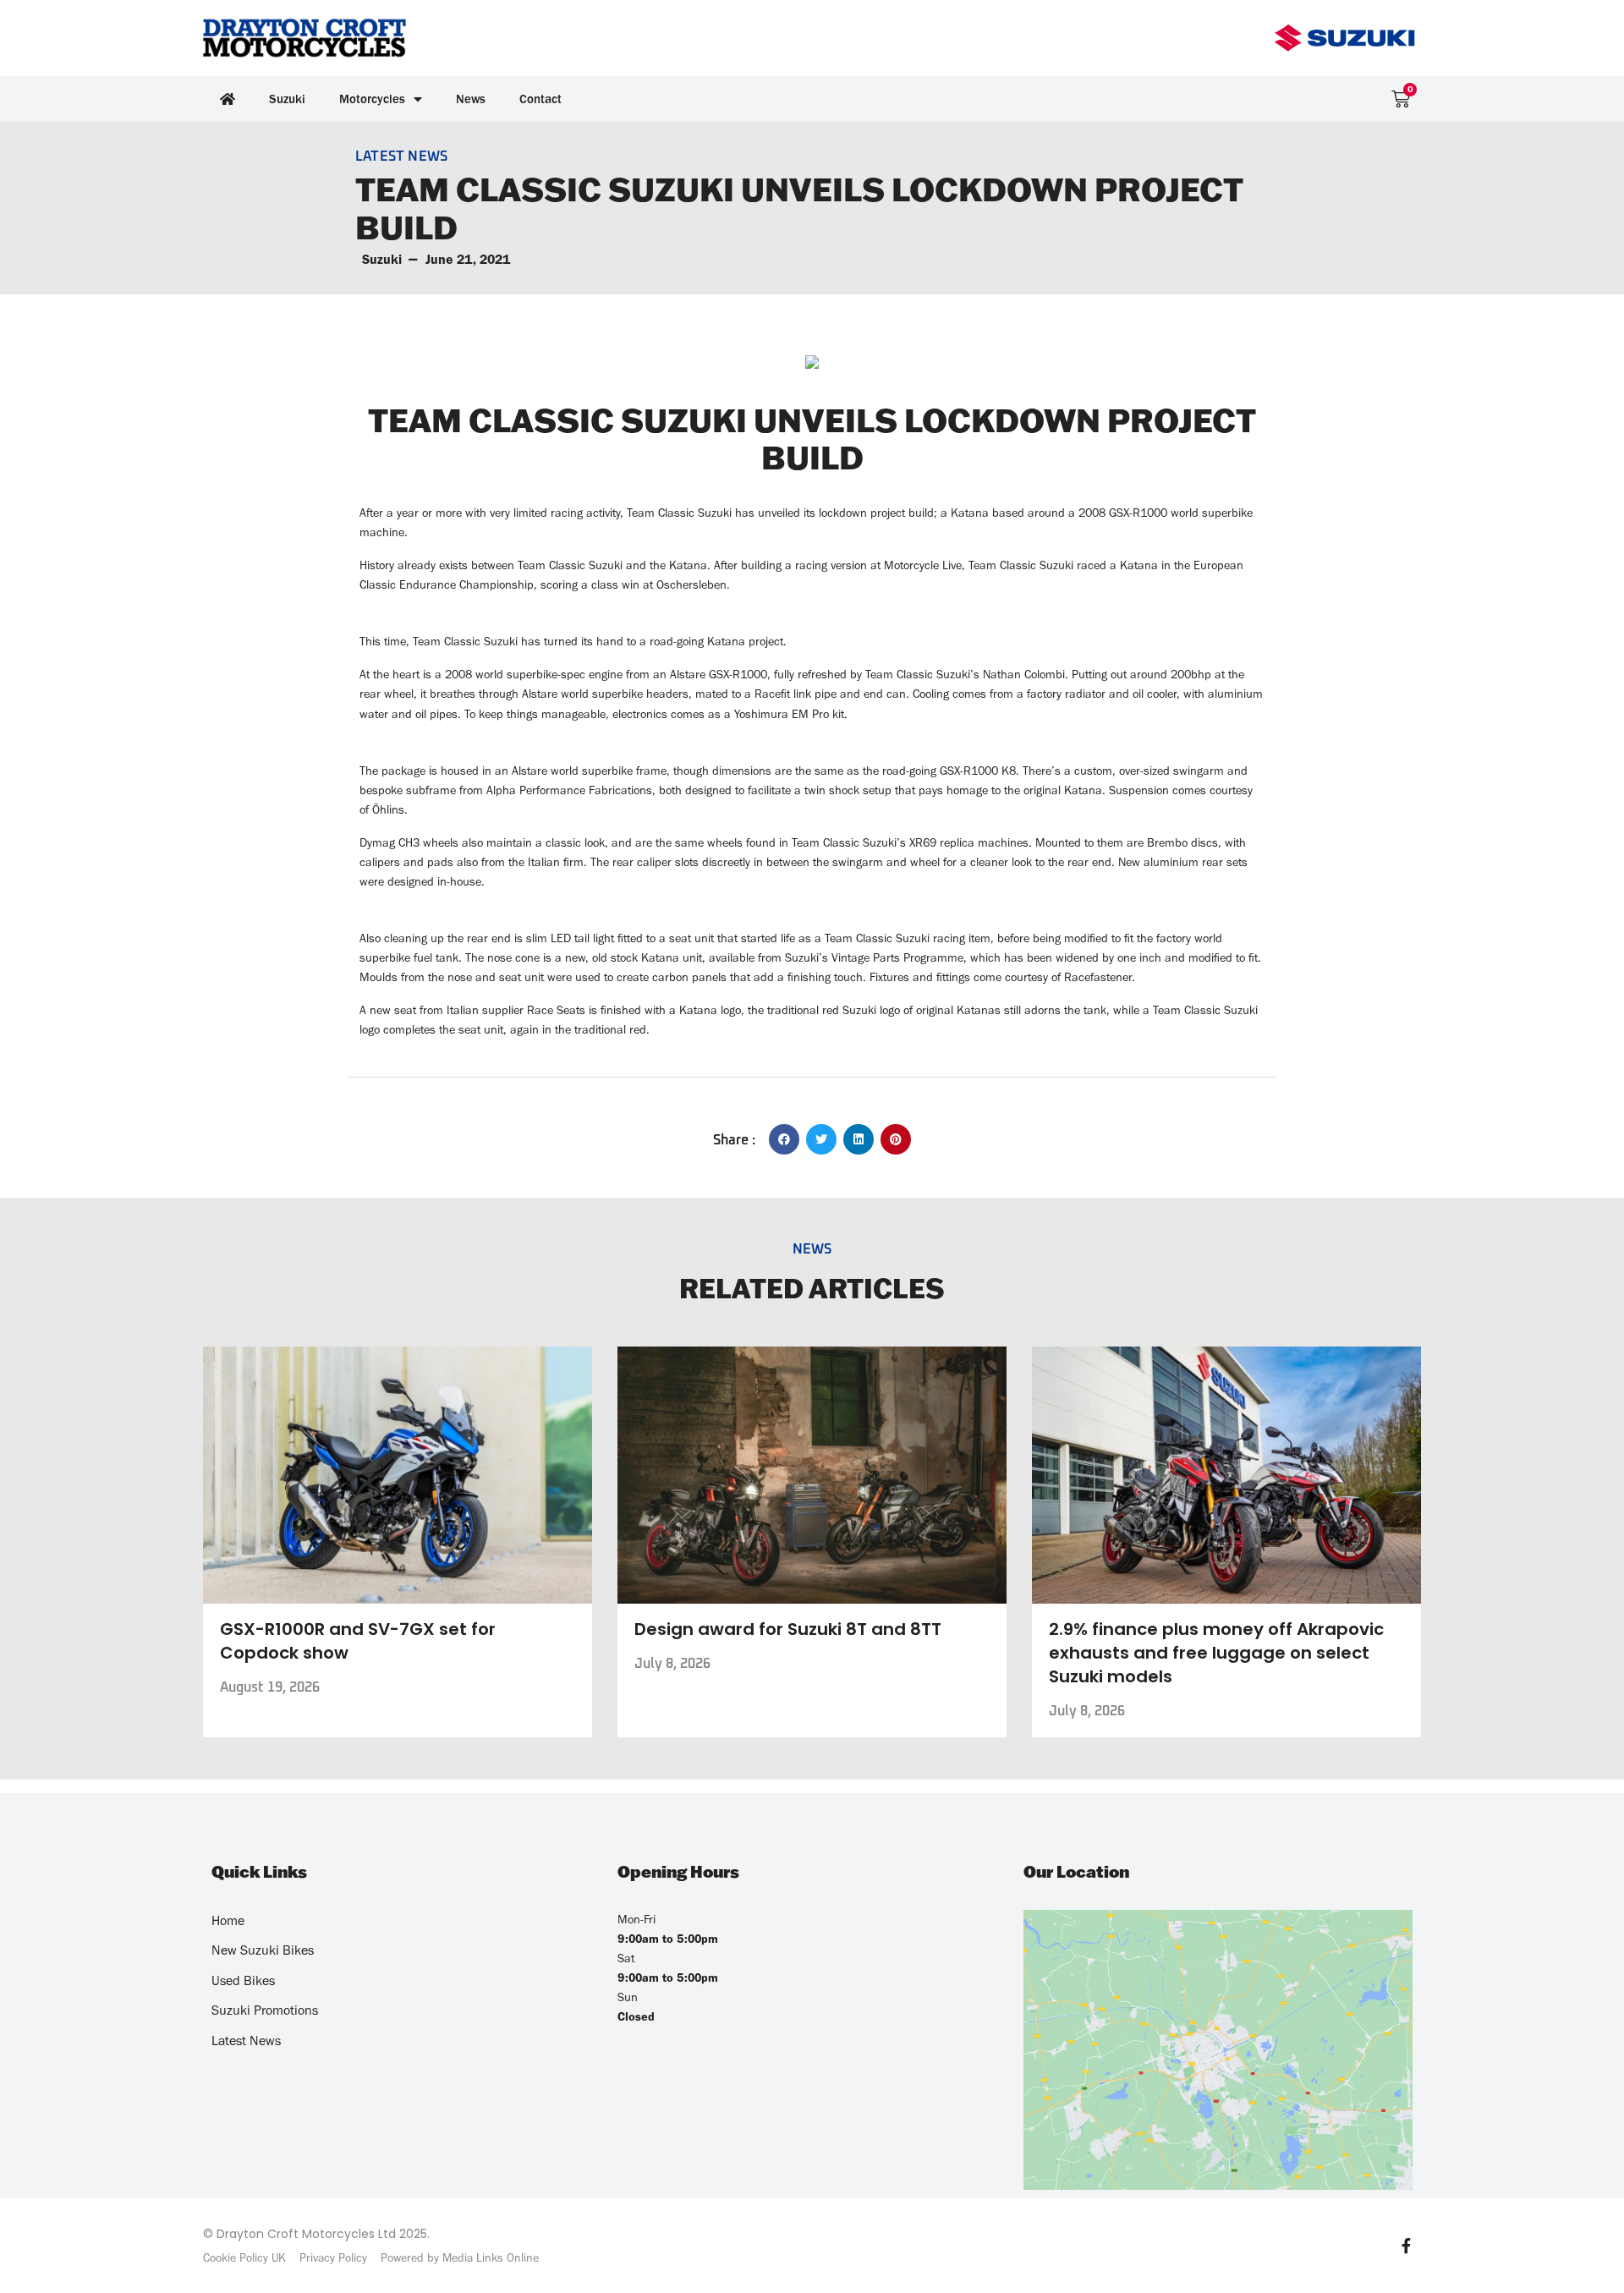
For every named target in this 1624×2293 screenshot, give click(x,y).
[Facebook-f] (1406, 2246)
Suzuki (287, 99)
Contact (540, 99)
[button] (784, 1139)
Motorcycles (372, 99)
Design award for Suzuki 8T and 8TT (788, 1629)
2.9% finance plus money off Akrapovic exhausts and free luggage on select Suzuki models (1216, 1653)
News (471, 99)
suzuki (382, 259)
